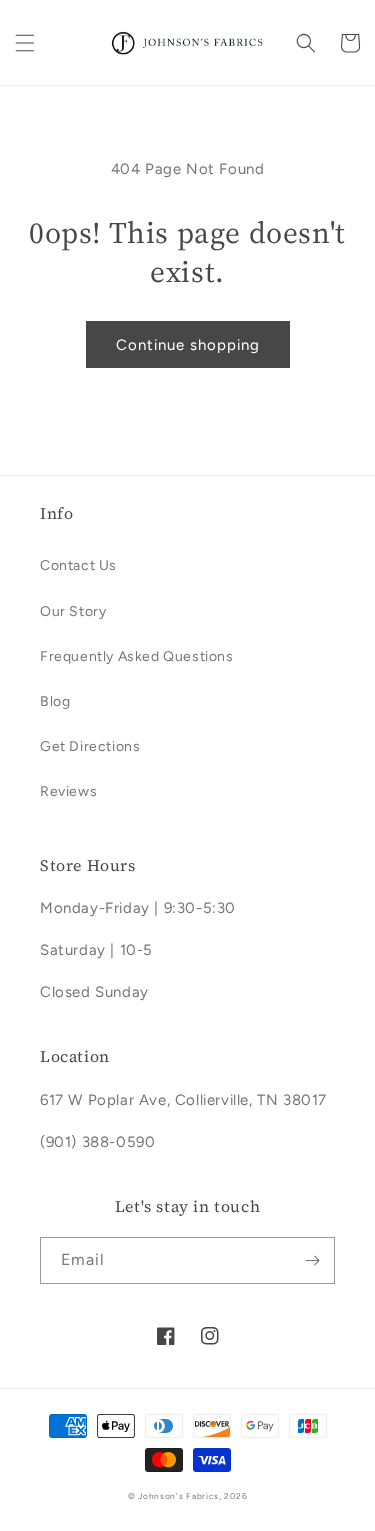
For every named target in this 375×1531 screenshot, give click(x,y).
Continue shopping (188, 345)
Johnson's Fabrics (178, 1496)
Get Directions (90, 746)
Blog (55, 701)
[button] (25, 43)
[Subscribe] (312, 1260)
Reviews (68, 791)
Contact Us (78, 565)
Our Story (73, 611)
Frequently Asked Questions (137, 656)
